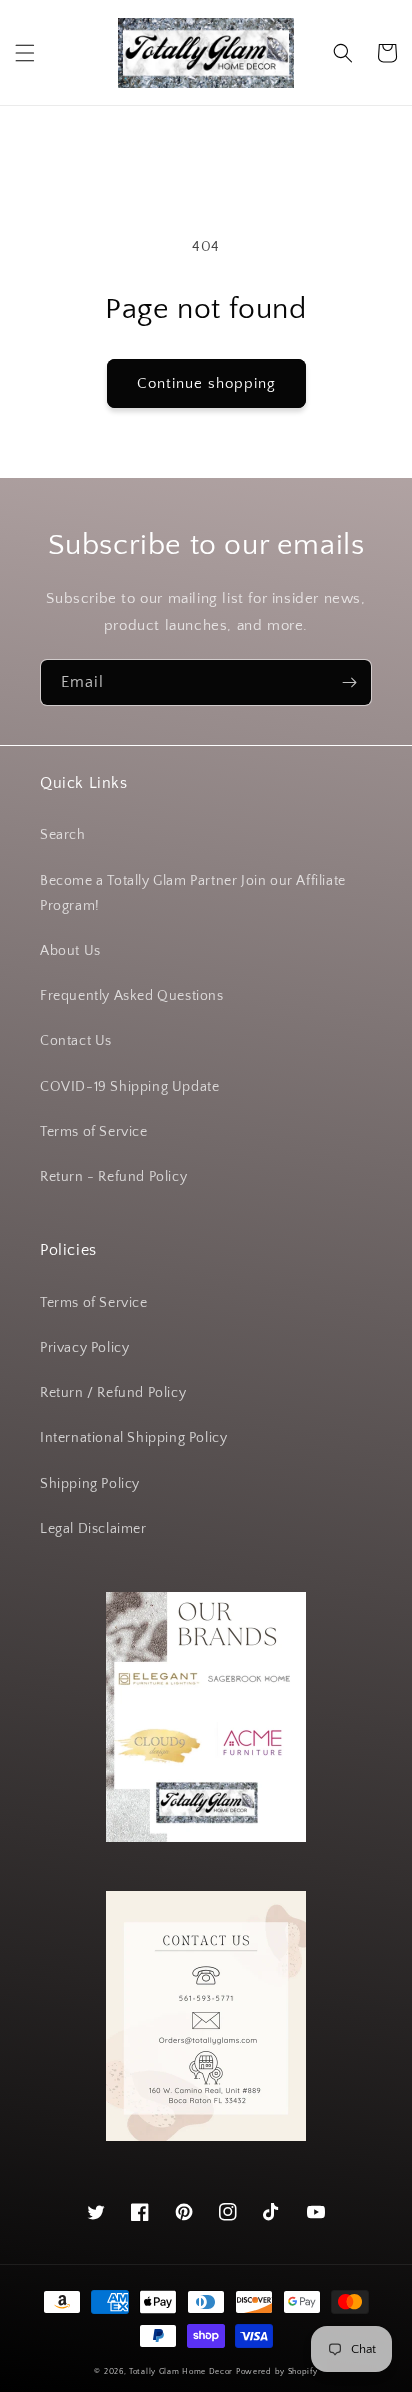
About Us (70, 951)
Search (63, 835)
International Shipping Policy (133, 1438)
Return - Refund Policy (113, 1177)
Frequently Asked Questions (132, 996)
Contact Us (76, 1041)
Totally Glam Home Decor (181, 2371)
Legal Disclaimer (93, 1529)
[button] (25, 53)
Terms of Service (94, 1132)
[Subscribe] (349, 682)
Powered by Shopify (277, 2371)
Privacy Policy (84, 1348)
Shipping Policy (90, 1484)
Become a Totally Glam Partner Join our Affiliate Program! (193, 893)
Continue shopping (206, 383)
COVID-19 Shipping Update (129, 1087)
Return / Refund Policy (113, 1393)
